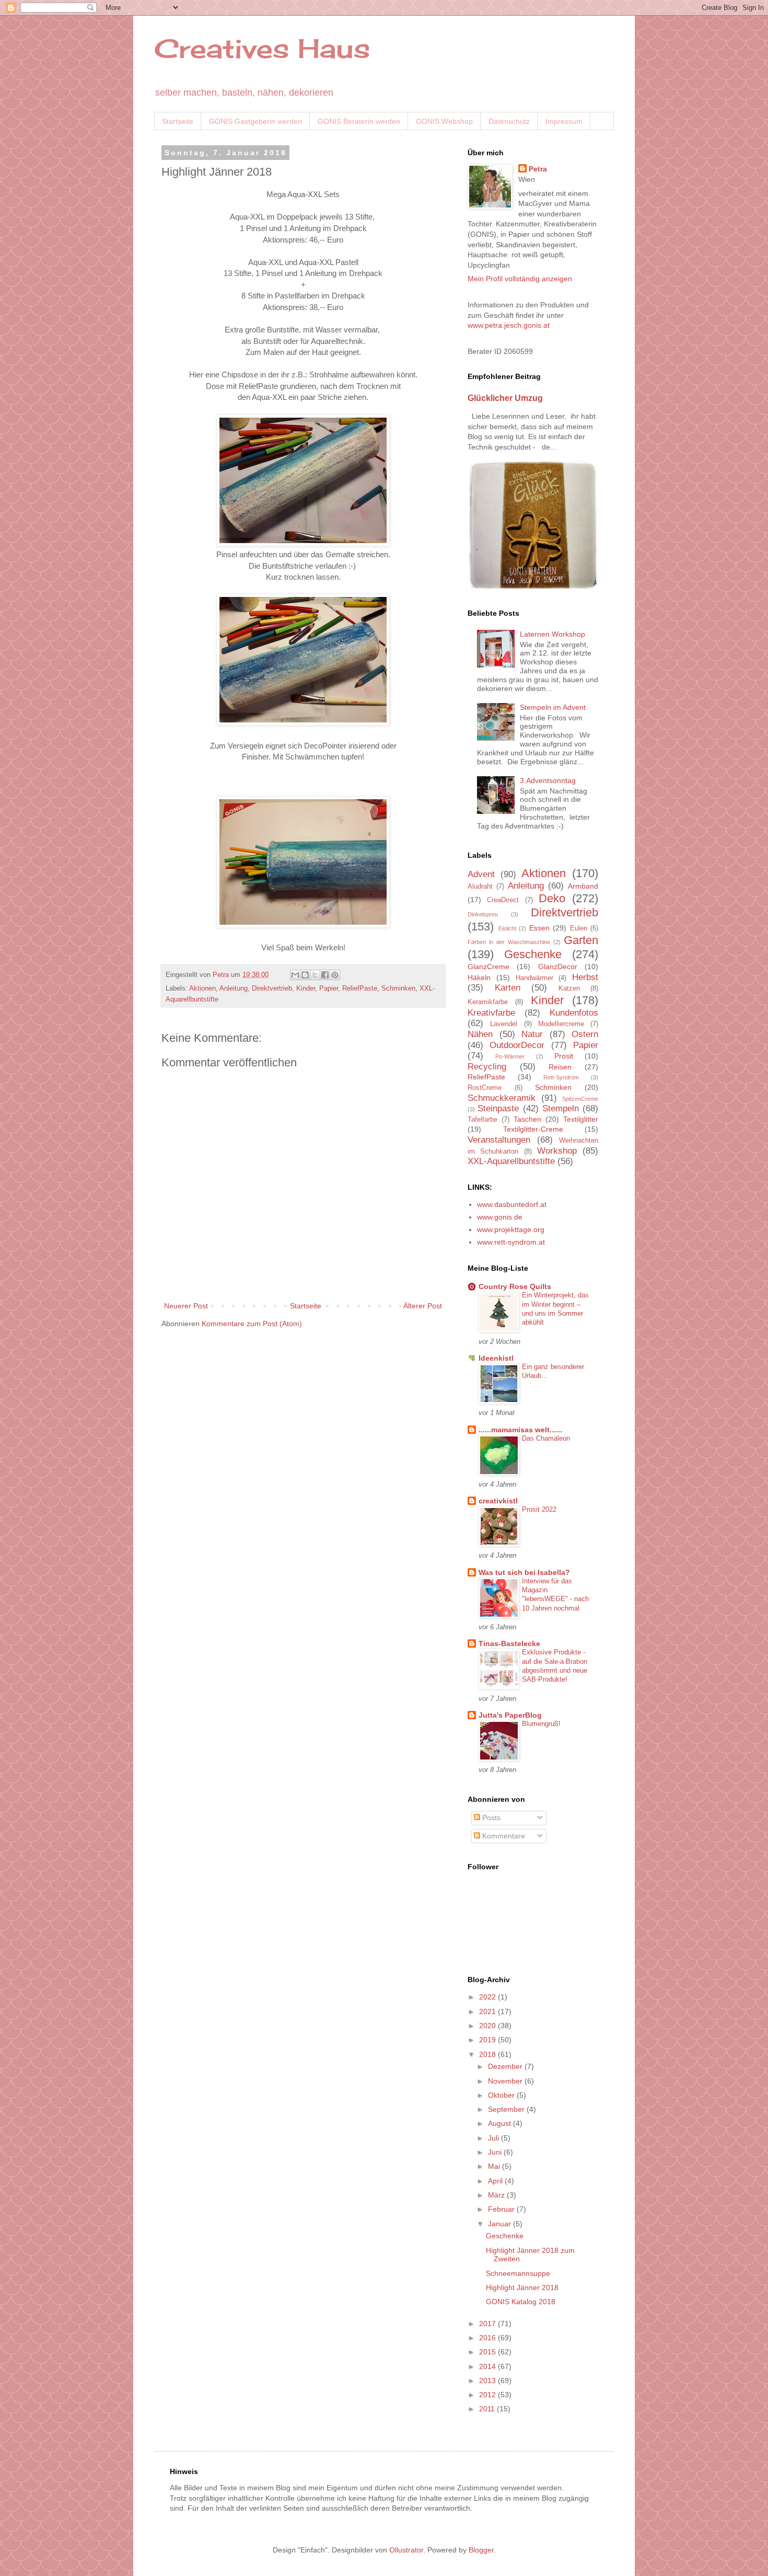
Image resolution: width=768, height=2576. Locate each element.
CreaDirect (503, 900)
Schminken (398, 988)
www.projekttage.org (511, 1229)
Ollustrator (406, 2550)
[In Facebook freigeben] (325, 975)
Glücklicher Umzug (505, 398)
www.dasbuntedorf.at (512, 1204)
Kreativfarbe (491, 1013)
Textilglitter (581, 1119)
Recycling (487, 1067)
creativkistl (498, 1501)
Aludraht (480, 887)
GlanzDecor (558, 967)
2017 (488, 2324)
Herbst (585, 977)
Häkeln (479, 977)
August (501, 2123)
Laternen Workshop (552, 634)
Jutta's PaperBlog (510, 1715)
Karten (508, 988)
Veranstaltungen (499, 1140)
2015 (488, 2352)
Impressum (564, 121)
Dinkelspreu (483, 914)
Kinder (306, 988)
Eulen (579, 928)
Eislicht (507, 928)
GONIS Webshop (444, 121)
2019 (488, 2040)
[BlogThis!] (305, 975)
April (496, 2181)
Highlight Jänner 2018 (522, 2287)
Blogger (481, 2550)
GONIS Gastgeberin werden (255, 121)
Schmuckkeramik (502, 1098)
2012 (488, 2395)
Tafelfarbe (482, 1120)
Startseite (178, 121)
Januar (501, 2224)
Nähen (480, 1034)
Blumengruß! (541, 1724)
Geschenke (533, 954)
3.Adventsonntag (548, 780)
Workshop (557, 1151)
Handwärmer (534, 978)
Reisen (560, 1067)
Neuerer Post (186, 1306)
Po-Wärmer (510, 1056)
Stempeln (561, 1108)
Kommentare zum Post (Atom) (252, 1324)
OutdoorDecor (517, 1045)
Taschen (527, 1119)
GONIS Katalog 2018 (521, 2302)
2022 (488, 1997)
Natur (532, 1034)
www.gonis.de (500, 1217)
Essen (539, 928)
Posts (490, 1818)
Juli (494, 2138)
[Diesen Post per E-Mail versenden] (295, 975)
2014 (488, 2366)
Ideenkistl (496, 1358)
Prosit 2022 (539, 1509)
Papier (329, 988)
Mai (495, 2166)
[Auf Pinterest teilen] (335, 975)
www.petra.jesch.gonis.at (509, 325)
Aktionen (202, 988)
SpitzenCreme (580, 1099)
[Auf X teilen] (315, 975)
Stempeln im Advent (553, 707)
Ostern (585, 1034)
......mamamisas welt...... (520, 1430)
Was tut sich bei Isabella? (524, 1572)
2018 (488, 2054)
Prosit (564, 1056)
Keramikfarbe (488, 1002)
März (497, 2195)
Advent (481, 874)
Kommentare (503, 1836)
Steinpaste (498, 1108)
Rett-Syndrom (561, 1077)
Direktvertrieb (272, 988)
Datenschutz (509, 121)
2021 (488, 2011)
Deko (552, 898)
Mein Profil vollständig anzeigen (520, 279)
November (506, 2081)
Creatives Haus (262, 48)
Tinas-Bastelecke (509, 1643)
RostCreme (485, 1088)
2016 (488, 2338)
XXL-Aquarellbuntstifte (511, 1161)
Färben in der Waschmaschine (509, 942)
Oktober (502, 2095)
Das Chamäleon (546, 1438)
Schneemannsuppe (518, 2273)
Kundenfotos (574, 1013)
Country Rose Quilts (515, 1286)
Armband (583, 886)
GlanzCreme (488, 967)
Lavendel (504, 1024)
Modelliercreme (561, 1024)
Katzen (569, 988)
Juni (496, 2152)
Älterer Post (423, 1306)
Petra (538, 169)
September (507, 2109)
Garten (581, 940)
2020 (488, 2026)
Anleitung (234, 988)
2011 (488, 2409)
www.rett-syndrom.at (511, 1242)
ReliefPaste (360, 988)
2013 (488, 2380)
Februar (502, 2209)
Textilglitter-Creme (533, 1129)
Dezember (506, 2066)
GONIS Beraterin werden (359, 121)
